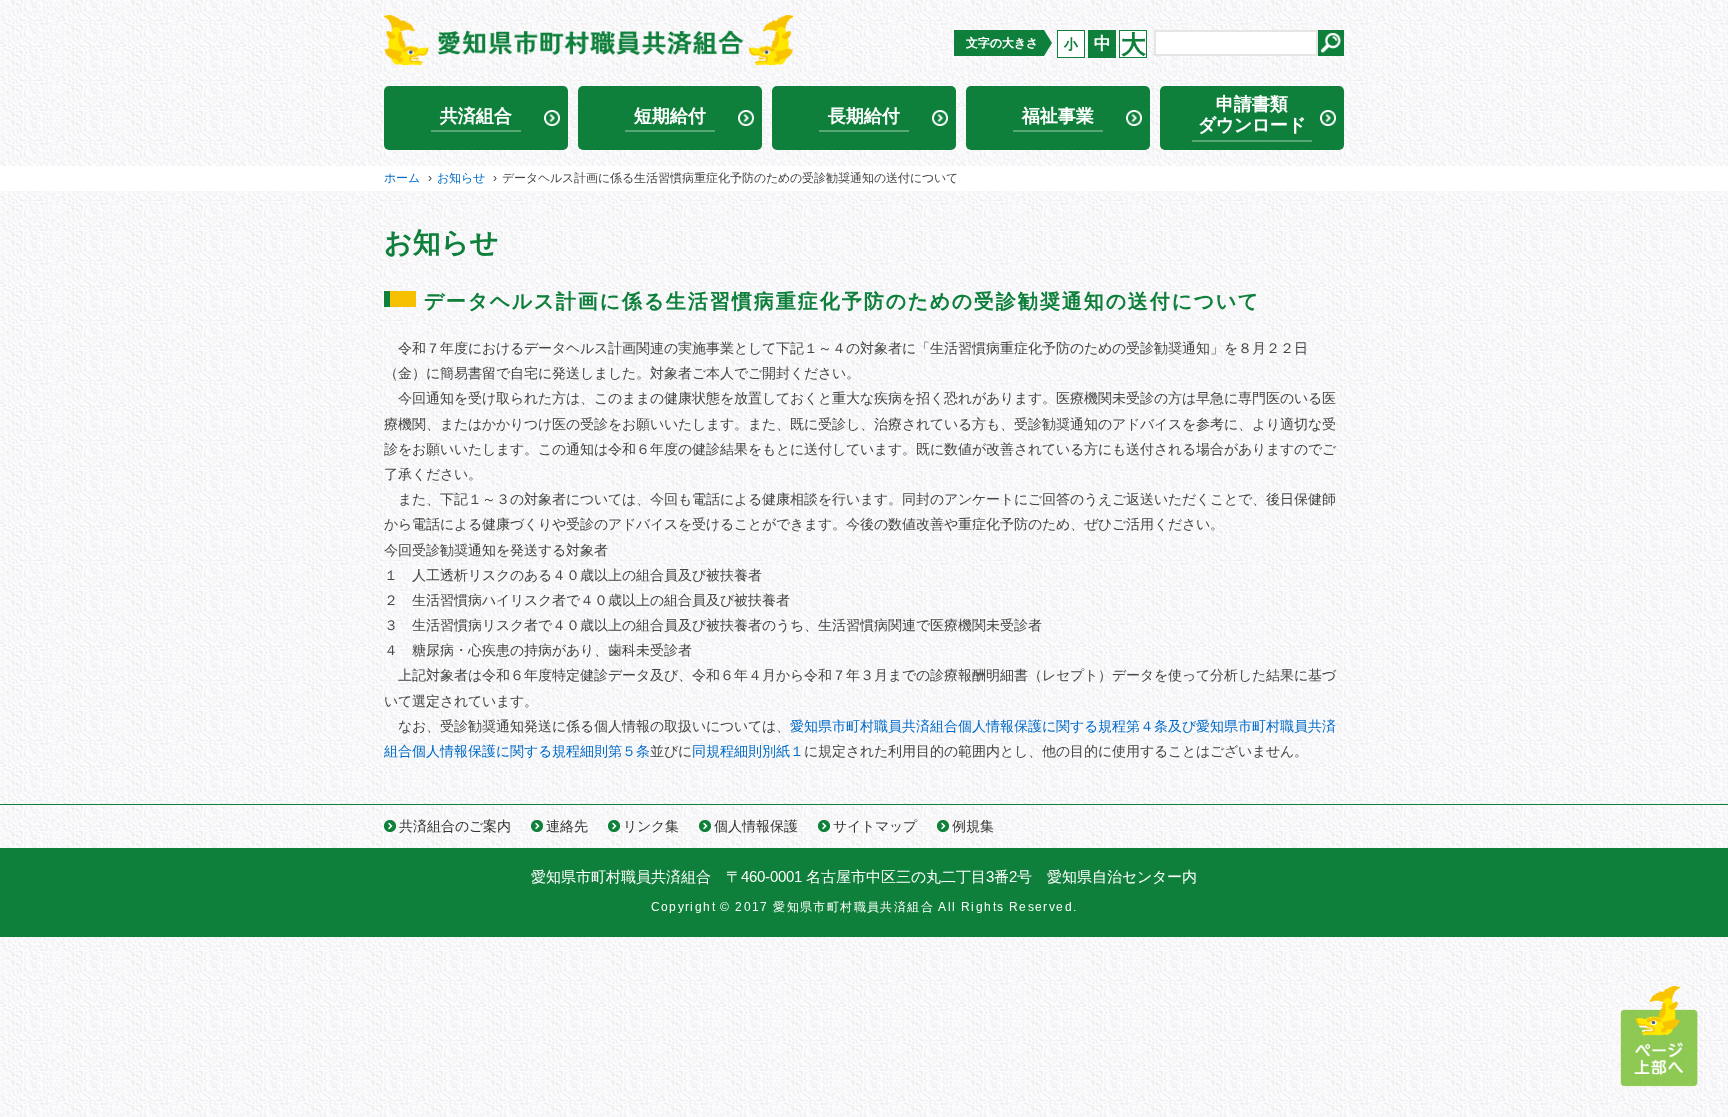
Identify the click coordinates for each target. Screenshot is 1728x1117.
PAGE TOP (1659, 1036)
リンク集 (651, 826)
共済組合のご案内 (455, 826)
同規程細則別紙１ (748, 751)
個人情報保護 (756, 826)
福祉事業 (1058, 116)
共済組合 (476, 116)
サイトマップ (875, 826)
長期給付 (864, 116)
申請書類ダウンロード (1252, 115)
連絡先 (567, 826)
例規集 (973, 826)
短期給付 (670, 116)
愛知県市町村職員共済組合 (621, 876)
